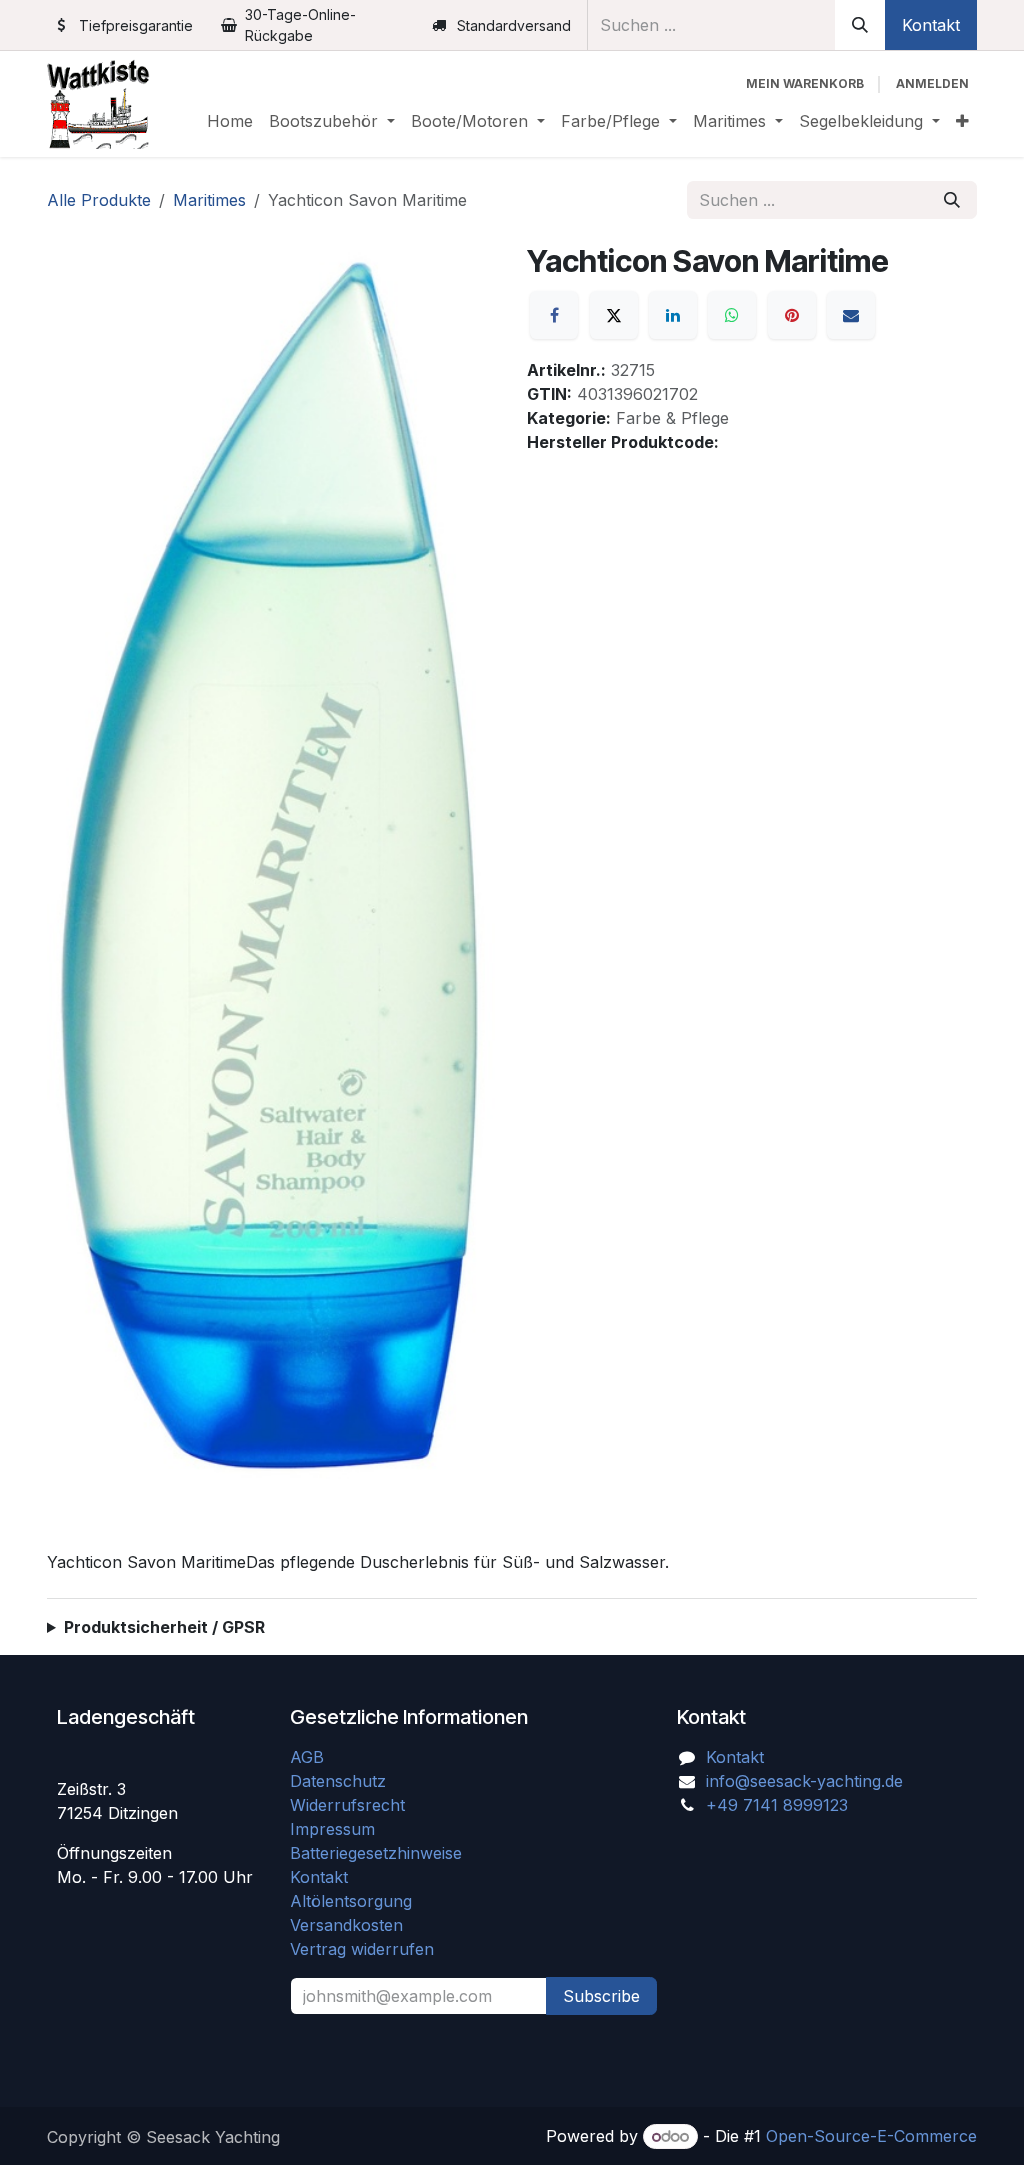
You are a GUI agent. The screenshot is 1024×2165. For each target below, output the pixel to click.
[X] (614, 315)
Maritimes (209, 200)
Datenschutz (338, 1781)
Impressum (332, 1829)
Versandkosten (354, 1925)
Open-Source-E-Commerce (871, 2136)
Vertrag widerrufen (362, 1949)
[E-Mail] (851, 315)
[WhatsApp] (732, 315)
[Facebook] (554, 315)
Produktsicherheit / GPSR (164, 1627)
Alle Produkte (99, 200)
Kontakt (931, 25)
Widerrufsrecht (347, 1805)
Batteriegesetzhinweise (376, 1853)
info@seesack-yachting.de (804, 1781)
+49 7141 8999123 (777, 1805)
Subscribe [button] (601, 1996)
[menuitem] (230, 121)
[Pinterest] (792, 315)
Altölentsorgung (351, 1901)
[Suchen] (860, 25)
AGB (309, 1757)
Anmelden (932, 83)
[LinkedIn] (673, 315)
